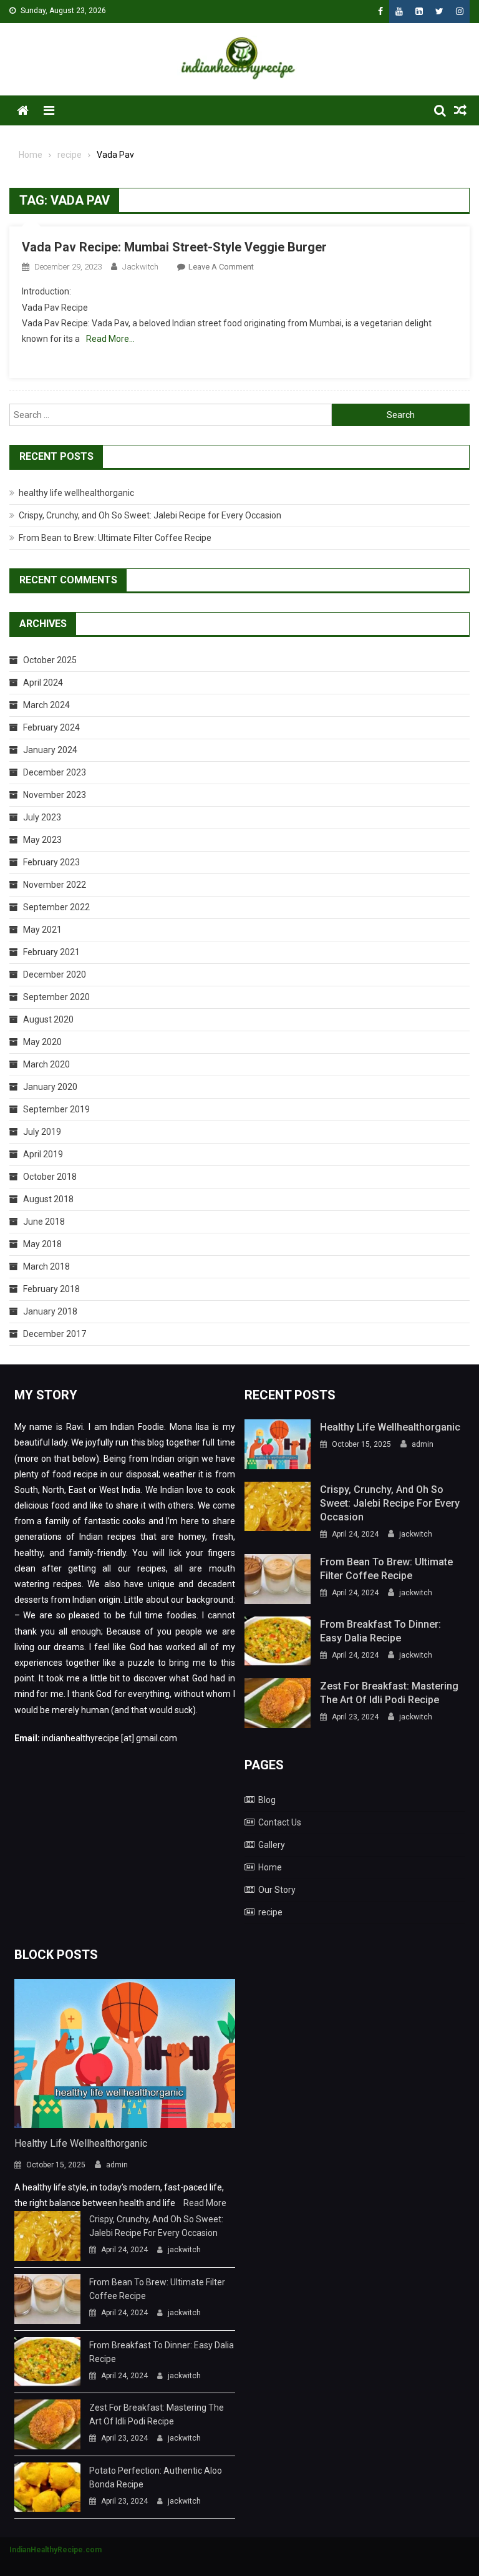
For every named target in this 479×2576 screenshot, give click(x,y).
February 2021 (51, 952)
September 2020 (56, 997)
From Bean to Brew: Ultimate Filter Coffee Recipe (115, 538)
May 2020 (42, 1042)
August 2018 (48, 1199)
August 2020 (48, 1019)
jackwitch (140, 267)
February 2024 (51, 727)
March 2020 (46, 1064)
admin (423, 1444)
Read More (205, 2203)
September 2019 (56, 1109)
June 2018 (44, 1222)
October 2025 (50, 660)
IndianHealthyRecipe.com (56, 2550)
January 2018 (50, 1311)
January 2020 (50, 1087)
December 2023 (55, 772)
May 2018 (42, 1244)
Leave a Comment (221, 267)
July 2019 (42, 1132)
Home (270, 1867)
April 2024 (43, 683)
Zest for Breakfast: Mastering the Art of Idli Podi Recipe (389, 1693)
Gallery (272, 1845)
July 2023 (42, 817)
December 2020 (55, 975)
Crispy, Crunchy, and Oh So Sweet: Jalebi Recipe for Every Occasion (150, 515)
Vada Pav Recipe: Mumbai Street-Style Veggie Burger (174, 247)
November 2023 (55, 795)
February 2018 (51, 1289)
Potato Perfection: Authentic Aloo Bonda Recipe (156, 2477)
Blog (267, 1800)
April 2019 (43, 1154)
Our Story (277, 1890)
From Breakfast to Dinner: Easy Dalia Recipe (380, 1631)
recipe (270, 1912)
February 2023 (51, 862)
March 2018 (46, 1266)
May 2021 (42, 930)
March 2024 (46, 705)
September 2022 (56, 907)
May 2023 (42, 840)
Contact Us (280, 1822)
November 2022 (55, 885)
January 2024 (50, 750)
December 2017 (55, 1334)
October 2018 (50, 1177)
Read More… (110, 339)
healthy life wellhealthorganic (76, 493)
